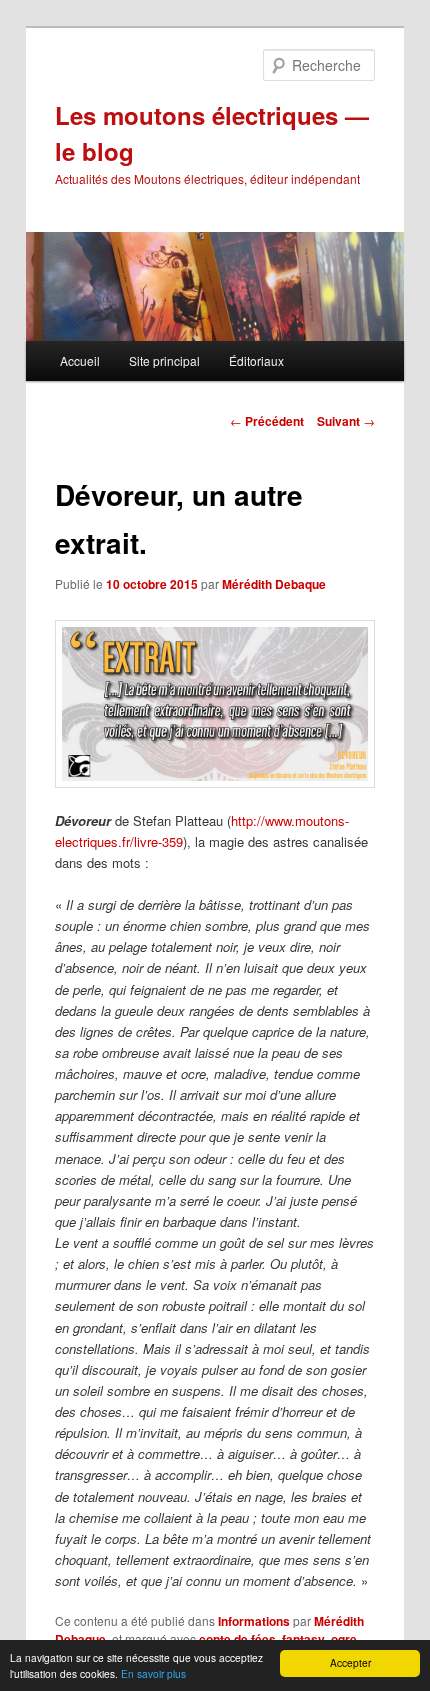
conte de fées (237, 1639)
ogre (344, 1639)
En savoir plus (153, 1673)
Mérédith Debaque (274, 584)
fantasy (303, 1639)
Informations (254, 1621)
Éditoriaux (256, 360)
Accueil (80, 360)
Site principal (164, 360)
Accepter (350, 1662)
